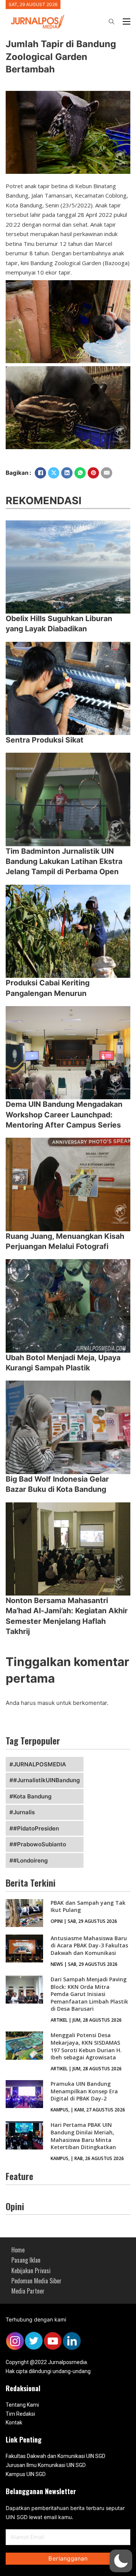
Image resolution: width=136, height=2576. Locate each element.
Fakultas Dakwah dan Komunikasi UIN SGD (56, 2456)
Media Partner (28, 2291)
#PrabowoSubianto (40, 1844)
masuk (46, 1703)
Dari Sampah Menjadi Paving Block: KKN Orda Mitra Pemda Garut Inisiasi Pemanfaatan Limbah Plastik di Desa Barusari (89, 1994)
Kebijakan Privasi (31, 2271)
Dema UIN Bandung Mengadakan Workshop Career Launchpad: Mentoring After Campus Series (64, 1115)
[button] (121, 2561)
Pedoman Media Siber (36, 2281)
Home (18, 2250)
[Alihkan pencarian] (111, 21)
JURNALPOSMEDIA (40, 1764)
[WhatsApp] (80, 473)
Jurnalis (24, 1812)
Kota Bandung (32, 1796)
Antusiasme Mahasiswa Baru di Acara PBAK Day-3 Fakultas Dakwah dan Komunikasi (89, 1945)
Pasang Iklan (26, 2260)
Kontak (14, 2423)
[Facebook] (40, 473)
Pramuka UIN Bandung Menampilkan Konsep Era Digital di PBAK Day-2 (84, 2091)
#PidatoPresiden (36, 1828)
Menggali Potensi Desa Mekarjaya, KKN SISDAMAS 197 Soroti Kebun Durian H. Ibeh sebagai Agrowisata (86, 2046)
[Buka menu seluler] (127, 21)
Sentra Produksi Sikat (45, 740)
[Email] (107, 473)
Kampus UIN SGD (26, 2474)
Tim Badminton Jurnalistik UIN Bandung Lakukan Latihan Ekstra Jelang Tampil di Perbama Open (64, 861)
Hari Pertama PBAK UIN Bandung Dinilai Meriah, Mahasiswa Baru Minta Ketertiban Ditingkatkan (83, 2136)
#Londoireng (30, 1860)
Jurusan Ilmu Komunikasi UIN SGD (46, 2465)
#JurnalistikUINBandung (46, 1780)
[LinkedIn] (67, 473)
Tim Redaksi (20, 2414)
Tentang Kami (22, 2405)
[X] (54, 473)
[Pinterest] (93, 473)
